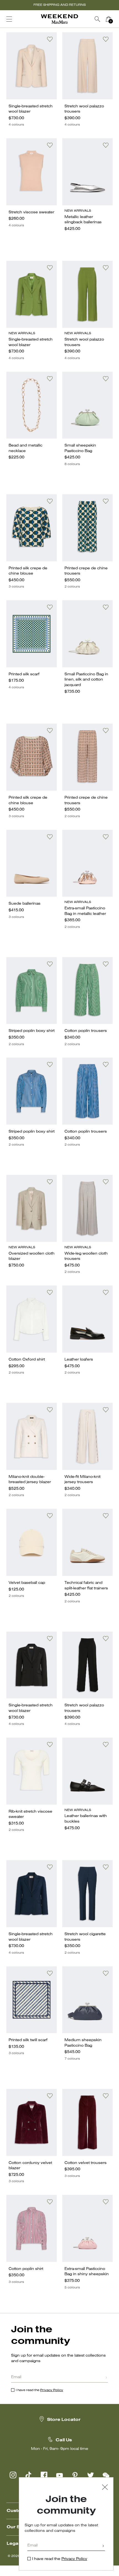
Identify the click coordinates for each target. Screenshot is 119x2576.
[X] (90, 2475)
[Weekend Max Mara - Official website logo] (59, 19)
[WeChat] (106, 2475)
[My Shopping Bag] (108, 19)
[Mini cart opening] (116, 19)
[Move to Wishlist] (50, 39)
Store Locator (64, 2420)
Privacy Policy (52, 2390)
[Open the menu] (9, 19)
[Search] (97, 19)
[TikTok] (29, 2475)
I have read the (39, 2390)
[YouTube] (59, 2475)
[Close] (105, 2488)
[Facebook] (44, 2475)
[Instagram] (13, 2475)
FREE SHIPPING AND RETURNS (60, 5)
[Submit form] (106, 2378)
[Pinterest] (75, 2475)
